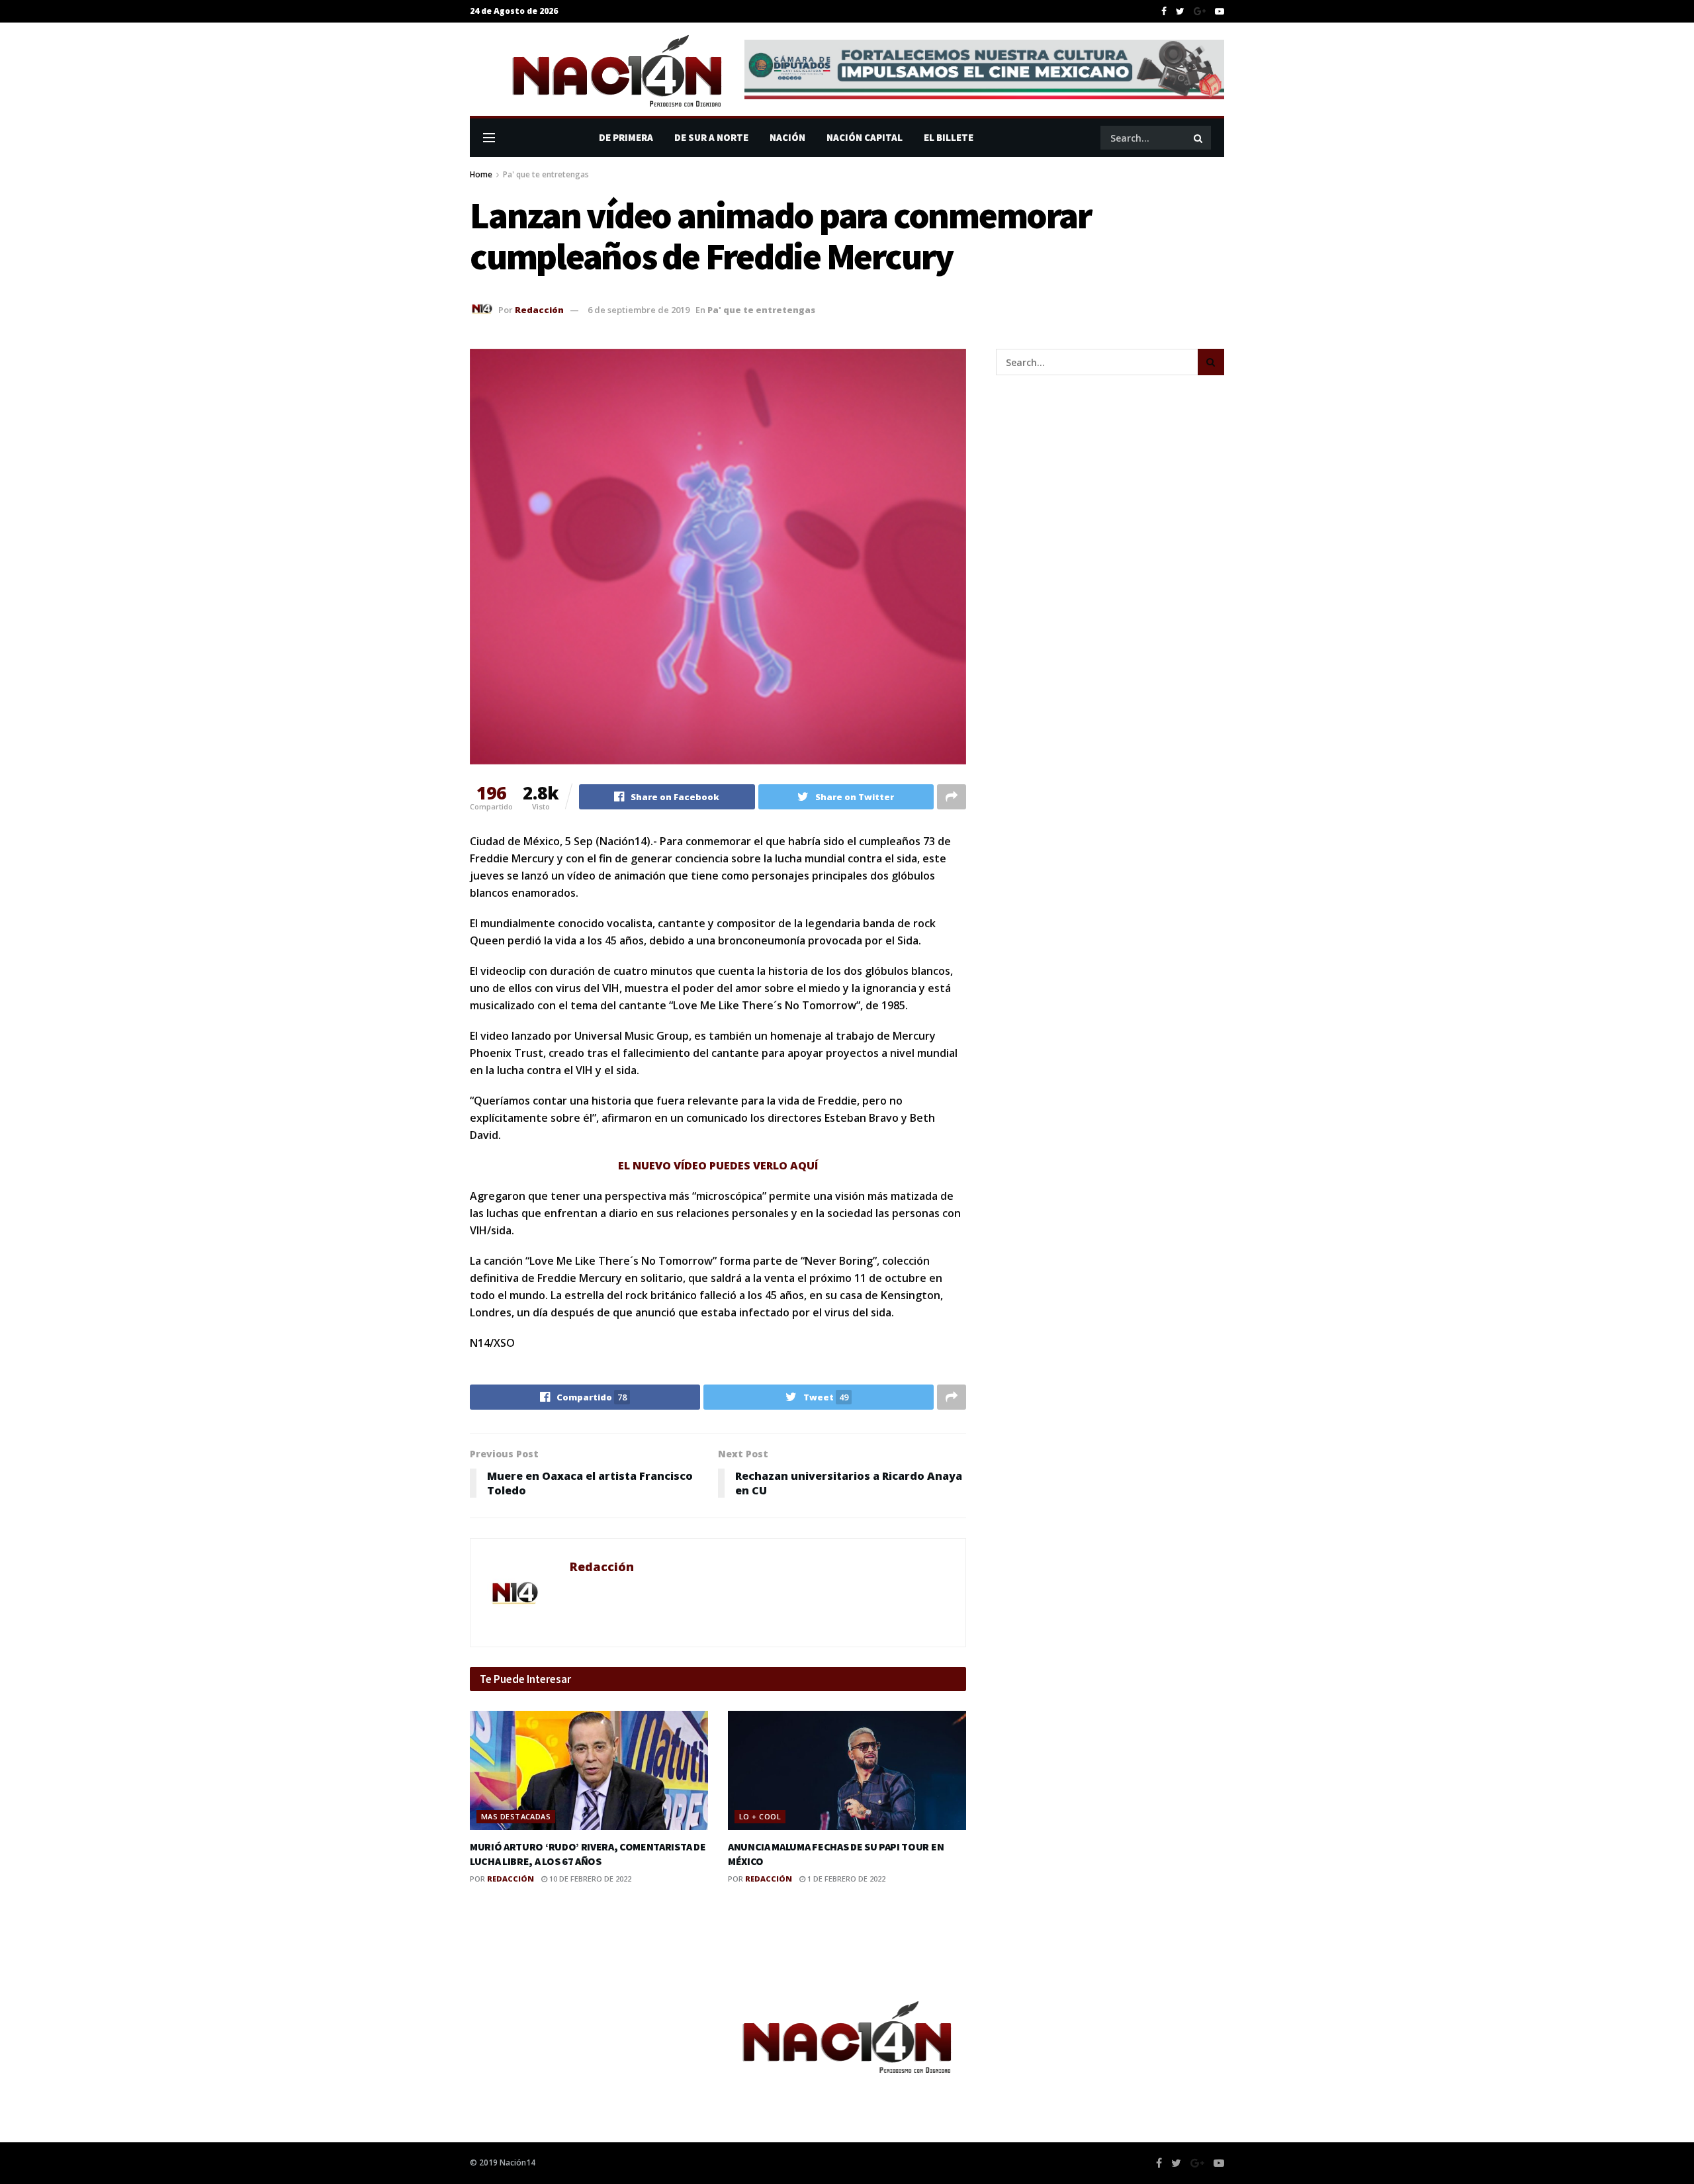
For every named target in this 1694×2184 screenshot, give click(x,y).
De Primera (626, 137)
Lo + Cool (760, 1816)
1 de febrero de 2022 (845, 1879)
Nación (787, 137)
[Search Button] (1199, 138)
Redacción (539, 310)
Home (481, 174)
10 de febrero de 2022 (589, 1879)
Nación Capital (865, 137)
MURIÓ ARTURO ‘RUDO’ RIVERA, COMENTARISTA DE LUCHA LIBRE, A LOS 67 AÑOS (588, 1854)
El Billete (949, 137)
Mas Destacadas (516, 1816)
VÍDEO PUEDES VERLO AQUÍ (746, 1165)
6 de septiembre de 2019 (639, 310)
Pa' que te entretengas (546, 174)
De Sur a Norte (711, 137)
